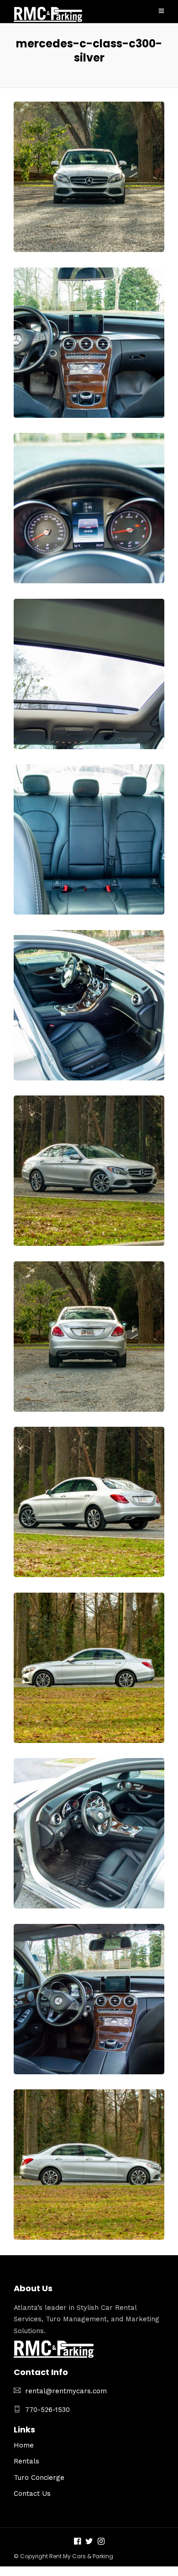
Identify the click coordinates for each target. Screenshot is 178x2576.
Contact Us (32, 2494)
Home (24, 2445)
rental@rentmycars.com (66, 2391)
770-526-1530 (47, 2410)
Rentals (26, 2461)
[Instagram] (101, 2542)
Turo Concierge (39, 2478)
